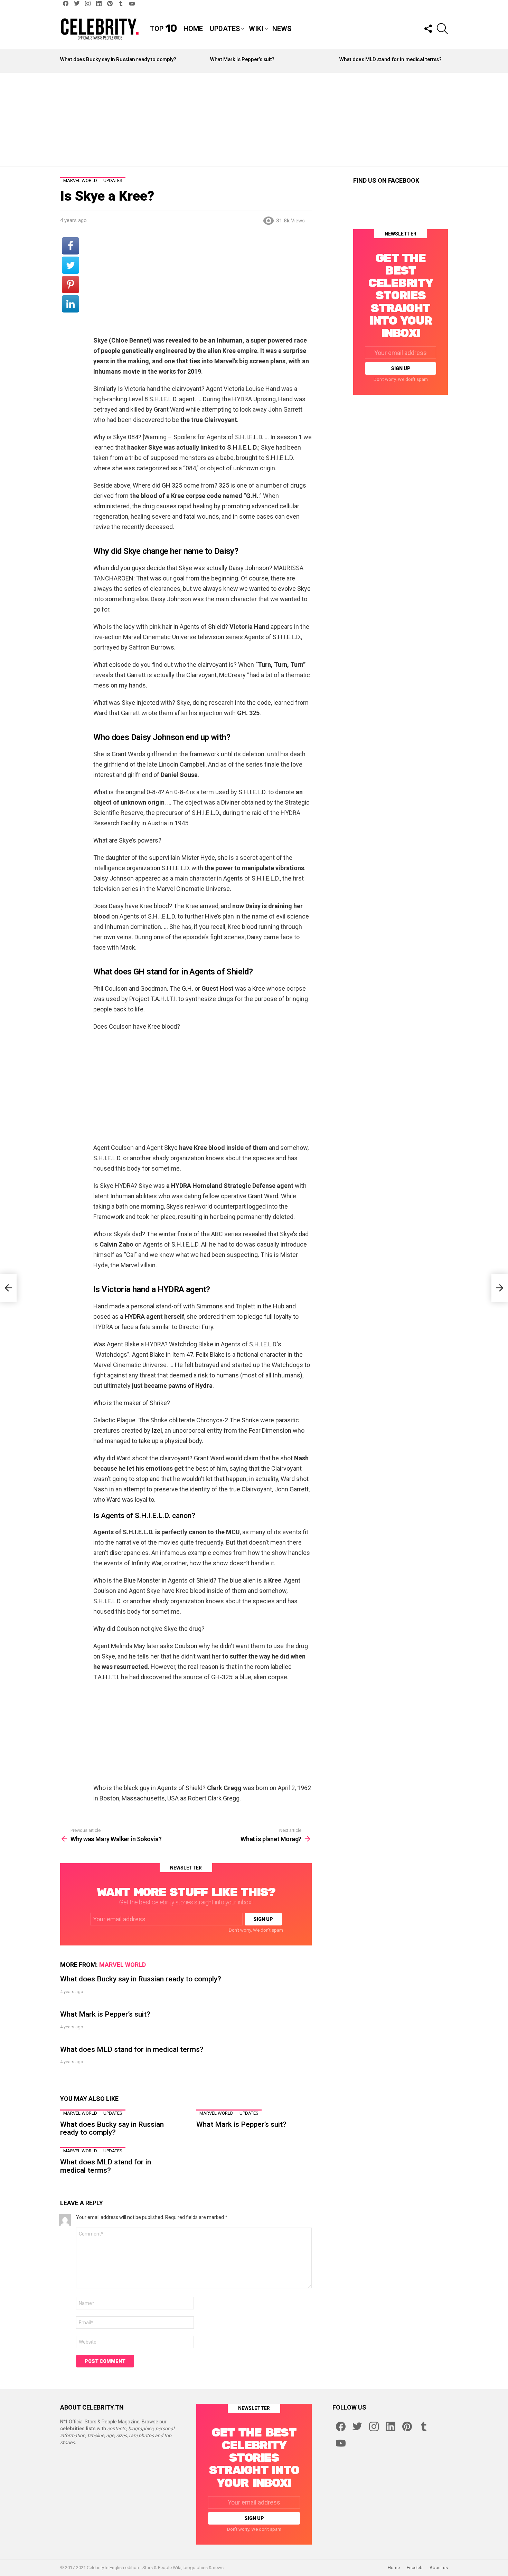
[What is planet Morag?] (500, 1288)
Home (193, 29)
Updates (225, 29)
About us (439, 2568)
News (282, 29)
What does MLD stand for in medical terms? (391, 59)
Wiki (256, 29)
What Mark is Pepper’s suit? (242, 59)
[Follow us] (428, 29)
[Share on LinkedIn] (70, 304)
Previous (64, 61)
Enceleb (415, 2568)
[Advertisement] (254, 119)
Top (163, 29)
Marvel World (123, 1965)
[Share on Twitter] (70, 265)
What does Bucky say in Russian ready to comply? (118, 59)
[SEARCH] (442, 29)
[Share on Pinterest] (70, 285)
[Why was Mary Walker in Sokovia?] (8, 1288)
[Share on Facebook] (70, 246)
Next (444, 61)
